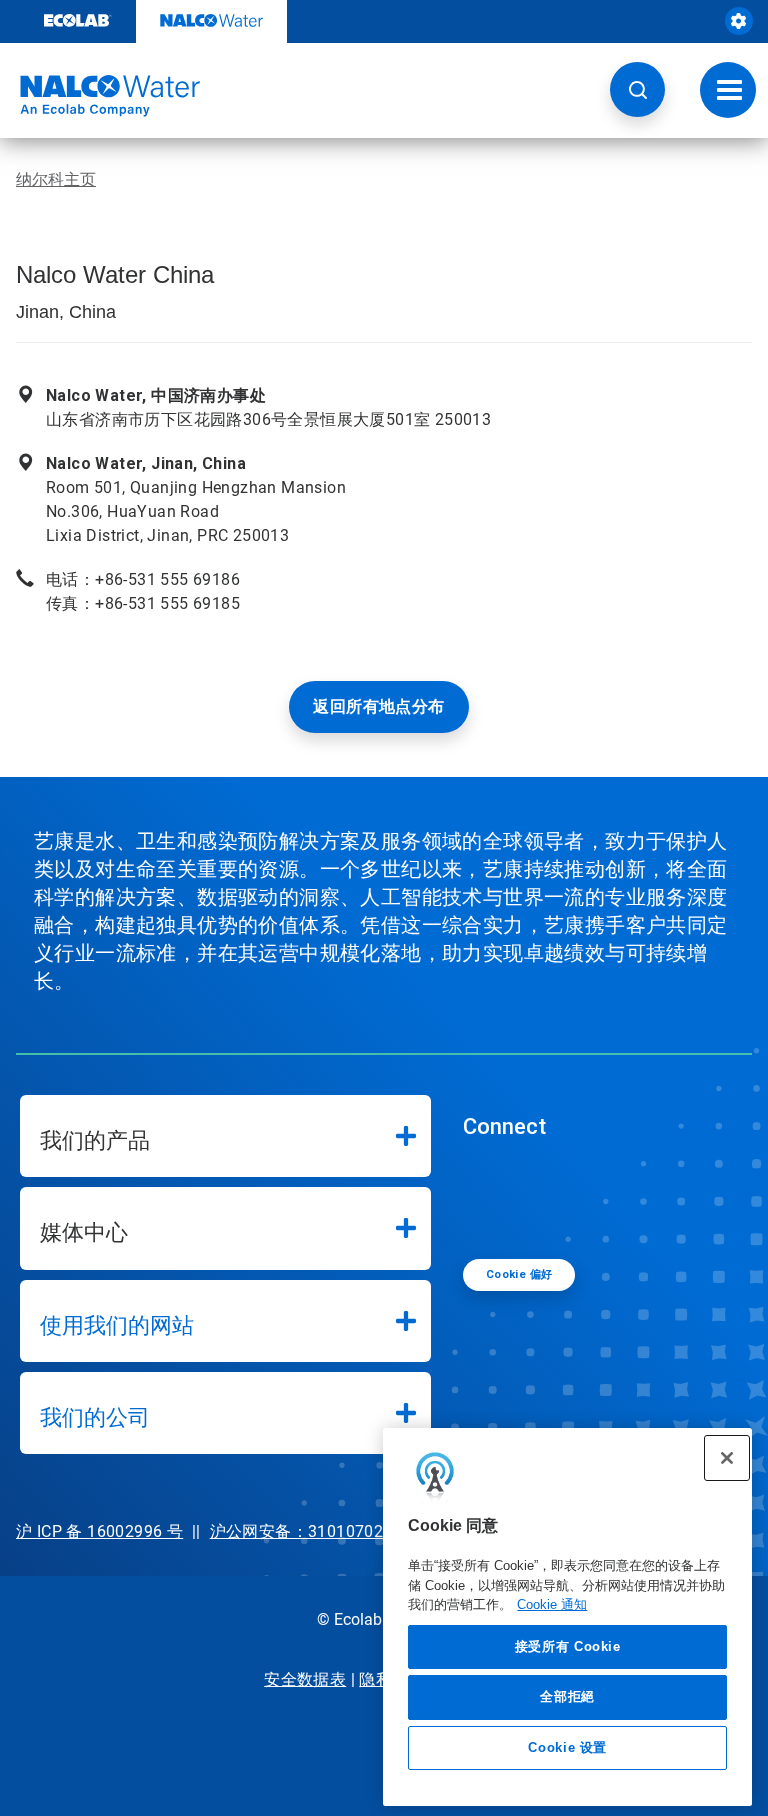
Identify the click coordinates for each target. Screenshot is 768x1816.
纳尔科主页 (56, 179)
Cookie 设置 (567, 1747)
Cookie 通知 (552, 1604)
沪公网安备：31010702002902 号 (335, 1531)
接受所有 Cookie (568, 1646)
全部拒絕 (567, 1696)
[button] (637, 89)
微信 (493, 1197)
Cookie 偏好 (519, 1274)
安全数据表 (305, 1679)
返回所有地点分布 (378, 706)
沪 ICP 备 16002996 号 (99, 1531)
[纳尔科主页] (100, 96)
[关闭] (727, 1458)
